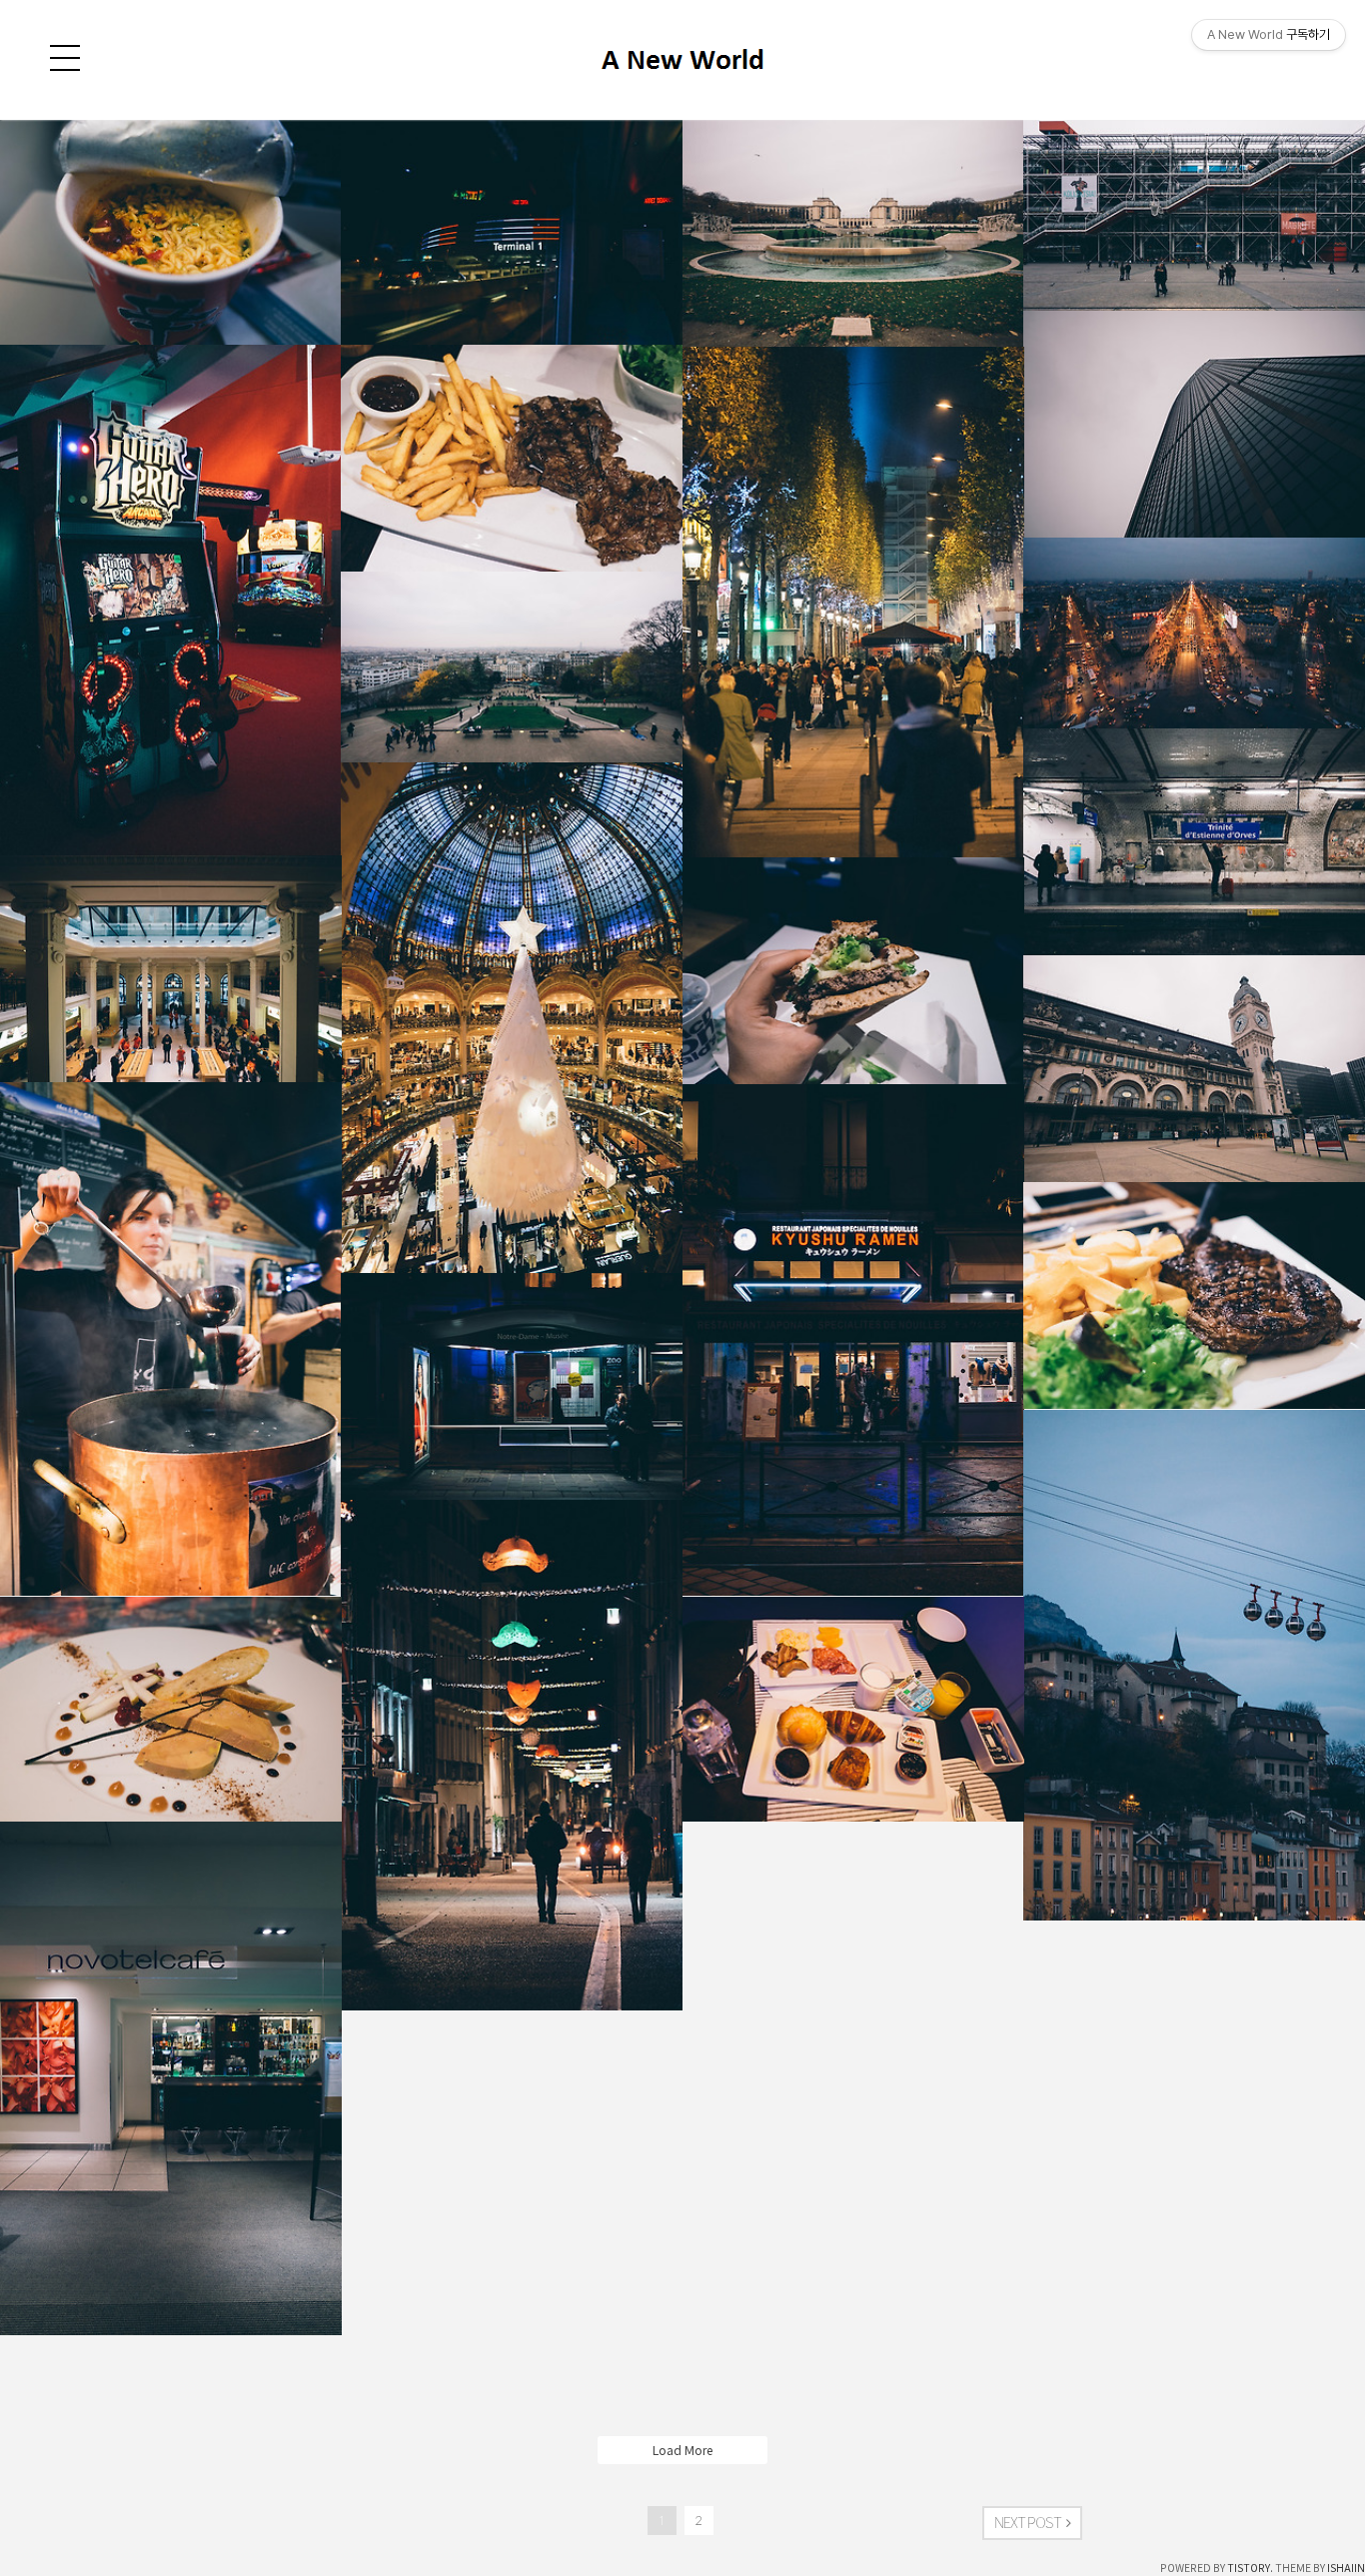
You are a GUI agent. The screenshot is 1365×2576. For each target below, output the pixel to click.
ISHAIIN (1346, 2568)
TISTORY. (1250, 2568)
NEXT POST (1028, 2523)
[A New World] (682, 86)
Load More (682, 2450)
